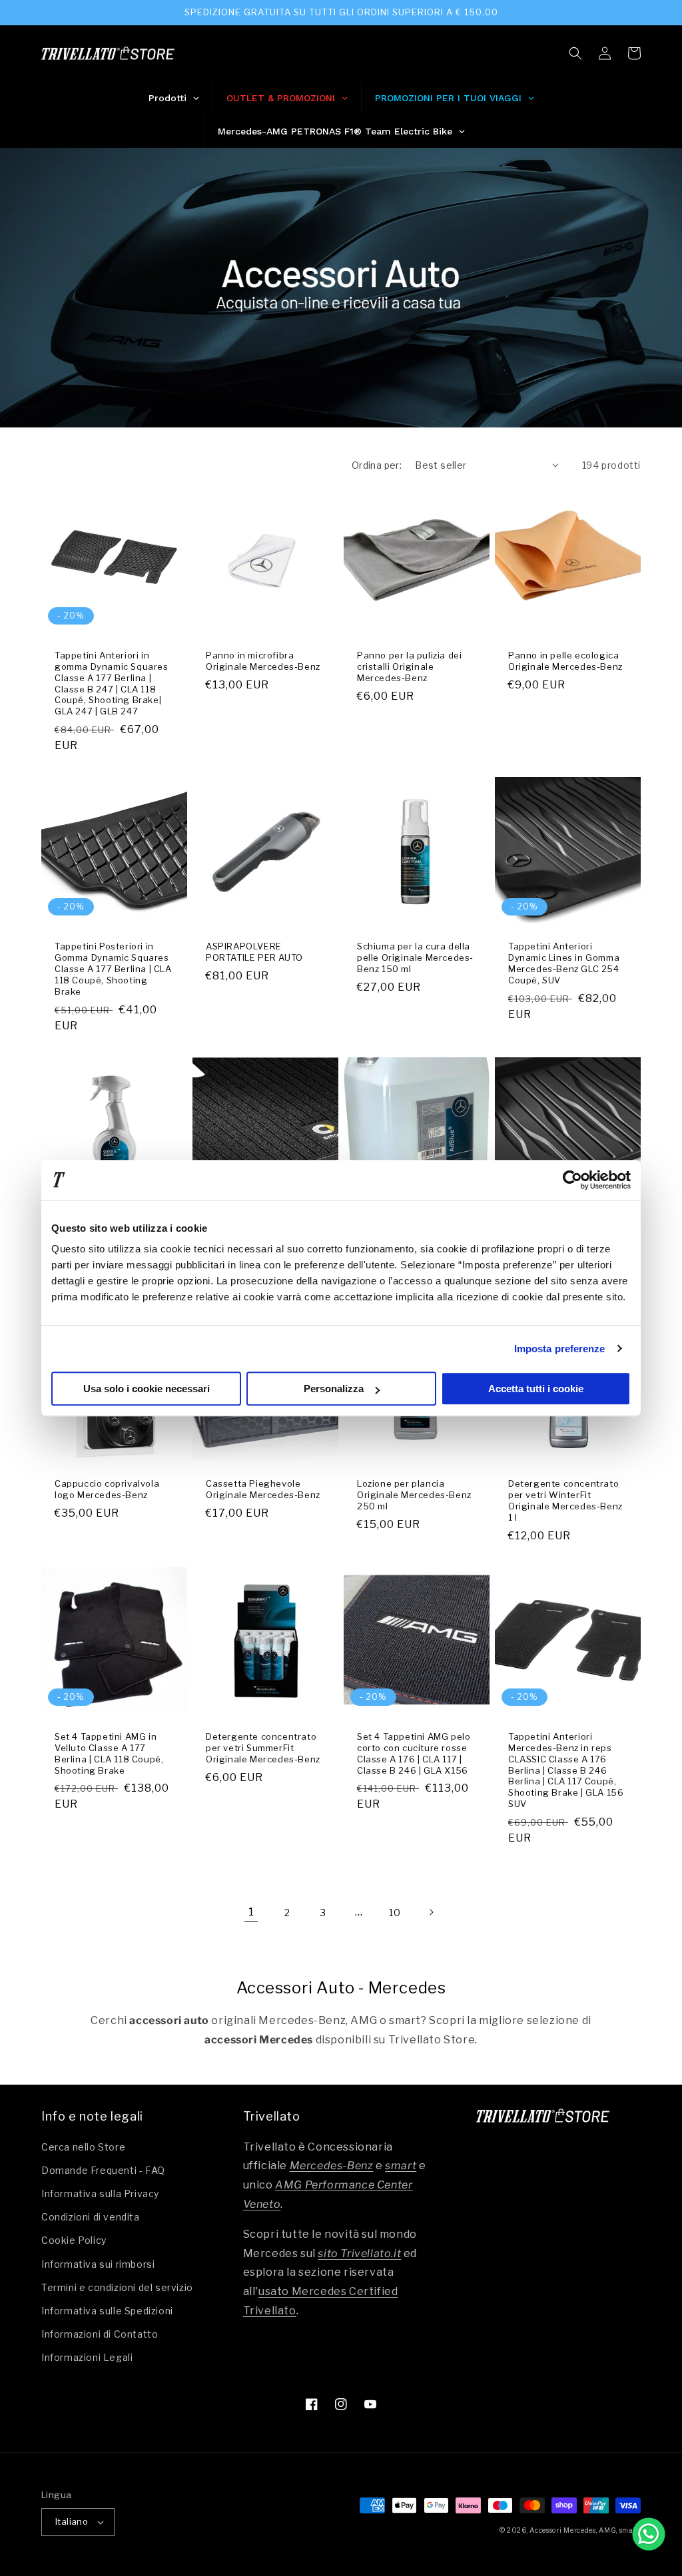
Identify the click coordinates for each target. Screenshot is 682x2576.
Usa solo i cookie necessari (147, 1389)
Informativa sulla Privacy (100, 2193)
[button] (575, 53)
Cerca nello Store (83, 2147)
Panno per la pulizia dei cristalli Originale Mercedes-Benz (409, 666)
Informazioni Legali (87, 2357)
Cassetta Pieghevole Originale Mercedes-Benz (263, 1489)
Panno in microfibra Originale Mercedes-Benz (263, 661)
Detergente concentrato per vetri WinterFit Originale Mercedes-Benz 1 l (565, 1500)
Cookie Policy (74, 2240)
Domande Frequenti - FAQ (103, 2170)
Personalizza (334, 1389)
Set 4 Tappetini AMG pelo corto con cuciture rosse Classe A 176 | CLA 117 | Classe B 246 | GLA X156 (414, 1753)
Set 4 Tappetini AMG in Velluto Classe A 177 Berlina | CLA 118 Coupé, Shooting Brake (109, 1753)
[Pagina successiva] (431, 1912)
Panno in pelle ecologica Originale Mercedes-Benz (565, 661)
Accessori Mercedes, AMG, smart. (585, 2530)
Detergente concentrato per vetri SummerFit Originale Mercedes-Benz (263, 1748)
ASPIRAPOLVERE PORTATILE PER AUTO (254, 952)
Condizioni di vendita (91, 2217)
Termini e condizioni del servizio (117, 2287)
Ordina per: (377, 465)
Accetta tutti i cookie (536, 1389)
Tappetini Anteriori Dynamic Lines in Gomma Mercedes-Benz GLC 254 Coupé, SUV (564, 963)
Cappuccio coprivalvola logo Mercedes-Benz (107, 1489)
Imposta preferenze (560, 1349)
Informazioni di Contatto (100, 2334)
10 (395, 1913)
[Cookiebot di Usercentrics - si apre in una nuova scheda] (572, 1180)
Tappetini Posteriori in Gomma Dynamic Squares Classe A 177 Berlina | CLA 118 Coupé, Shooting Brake (113, 969)
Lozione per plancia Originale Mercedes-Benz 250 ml (414, 1495)
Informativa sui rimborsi (98, 2264)
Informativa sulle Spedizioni (107, 2311)
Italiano (72, 2521)
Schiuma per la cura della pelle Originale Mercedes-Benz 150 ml (415, 957)
